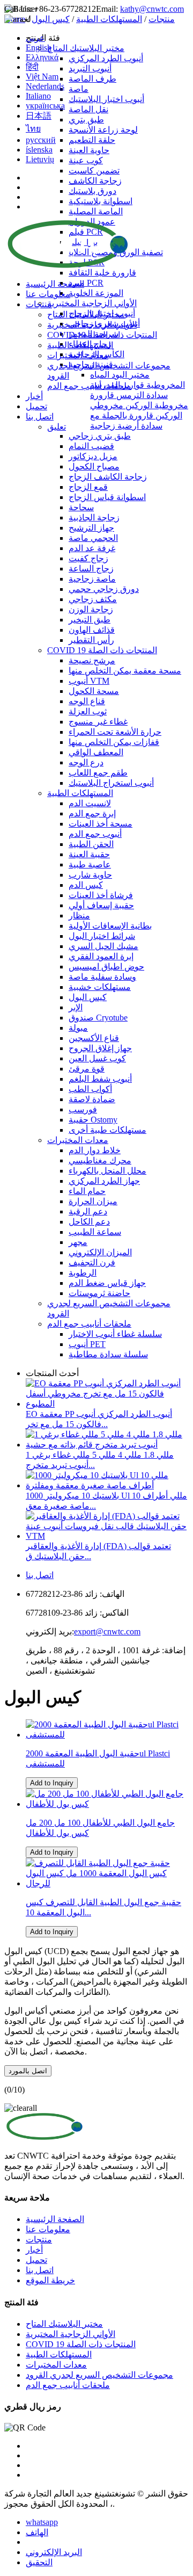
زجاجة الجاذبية (94, 518)
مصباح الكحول (94, 466)
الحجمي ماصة (93, 538)
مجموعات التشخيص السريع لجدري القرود (99, 2375)
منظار (79, 916)
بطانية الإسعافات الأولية (110, 926)
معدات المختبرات (78, 355)
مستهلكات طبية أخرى (107, 1130)
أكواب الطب (90, 1089)
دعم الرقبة (88, 1211)
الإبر (76, 1007)
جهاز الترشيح (91, 528)
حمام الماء (87, 1191)
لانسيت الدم (90, 803)
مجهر (78, 1242)
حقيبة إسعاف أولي (101, 905)
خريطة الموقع (50, 2280)
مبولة (78, 1028)
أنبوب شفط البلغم (100, 1079)
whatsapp (42, 2522)
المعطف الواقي (96, 752)
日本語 (39, 116)
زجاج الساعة (91, 569)
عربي (35, 38)
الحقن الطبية (91, 844)
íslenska (39, 150)
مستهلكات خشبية (100, 987)
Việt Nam (42, 77)
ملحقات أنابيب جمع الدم (89, 386)
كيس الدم (86, 885)
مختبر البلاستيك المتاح (86, 314)
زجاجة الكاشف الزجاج (108, 477)
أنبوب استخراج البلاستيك (111, 783)
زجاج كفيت (88, 558)
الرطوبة (83, 1273)
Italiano (38, 96)
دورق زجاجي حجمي (104, 589)
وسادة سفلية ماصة (102, 977)
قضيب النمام (91, 446)
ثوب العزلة (88, 711)
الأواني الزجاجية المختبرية (92, 325)
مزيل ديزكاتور (93, 456)
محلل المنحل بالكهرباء (107, 1171)
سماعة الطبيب (95, 1232)
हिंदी (32, 67)
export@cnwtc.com (107, 1631)
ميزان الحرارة (93, 1201)
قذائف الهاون (92, 630)
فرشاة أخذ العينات (101, 895)
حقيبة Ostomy (93, 1120)
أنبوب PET (87, 1344)
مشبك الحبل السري (103, 946)
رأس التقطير (91, 640)
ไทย (33, 129)
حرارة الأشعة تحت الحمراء (115, 732)
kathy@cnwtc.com (152, 9)
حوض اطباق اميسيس (106, 967)
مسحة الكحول (94, 691)
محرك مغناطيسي (100, 1160)
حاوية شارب (90, 875)
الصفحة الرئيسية (55, 284)
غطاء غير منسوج (98, 722)
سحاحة (81, 507)
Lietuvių (40, 159)
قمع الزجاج (88, 487)
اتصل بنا (40, 417)
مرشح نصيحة (92, 660)
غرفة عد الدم (92, 548)
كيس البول (88, 997)
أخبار (34, 396)
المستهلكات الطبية (80, 345)
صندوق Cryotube (98, 1018)
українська (45, 106)
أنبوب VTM (89, 681)
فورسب (83, 1109)
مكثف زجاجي (93, 599)
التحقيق (39, 2562)
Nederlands (45, 86)
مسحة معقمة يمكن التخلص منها (125, 671)
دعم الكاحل (89, 1222)
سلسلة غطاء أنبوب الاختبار (115, 1334)
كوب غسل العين (97, 1058)
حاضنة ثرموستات (99, 1293)
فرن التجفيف (92, 1262)
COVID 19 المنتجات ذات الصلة (102, 335)
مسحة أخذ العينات (101, 824)
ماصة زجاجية (92, 579)
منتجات (39, 304)
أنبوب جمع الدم (95, 834)
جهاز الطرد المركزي (104, 1181)
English (39, 48)
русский (41, 140)
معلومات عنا (48, 294)
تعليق (57, 427)
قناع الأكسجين (94, 1038)
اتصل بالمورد (28, 2071)
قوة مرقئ (87, 1069)
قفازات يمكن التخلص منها (114, 742)
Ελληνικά (42, 57)
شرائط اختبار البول (102, 936)
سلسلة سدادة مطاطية (108, 1354)
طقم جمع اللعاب (98, 773)
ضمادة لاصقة (92, 1099)
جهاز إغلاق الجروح (100, 1048)
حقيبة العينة (89, 854)
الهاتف (37, 2532)
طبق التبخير (90, 620)
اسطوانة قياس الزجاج (107, 497)
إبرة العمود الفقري (101, 956)
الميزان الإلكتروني (100, 1252)
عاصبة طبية (90, 864)
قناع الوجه (87, 701)
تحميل (36, 406)
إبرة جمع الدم (92, 813)
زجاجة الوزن (91, 609)
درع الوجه (86, 762)
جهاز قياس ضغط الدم (107, 1283)
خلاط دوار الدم (95, 1150)
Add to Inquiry (52, 1783)
